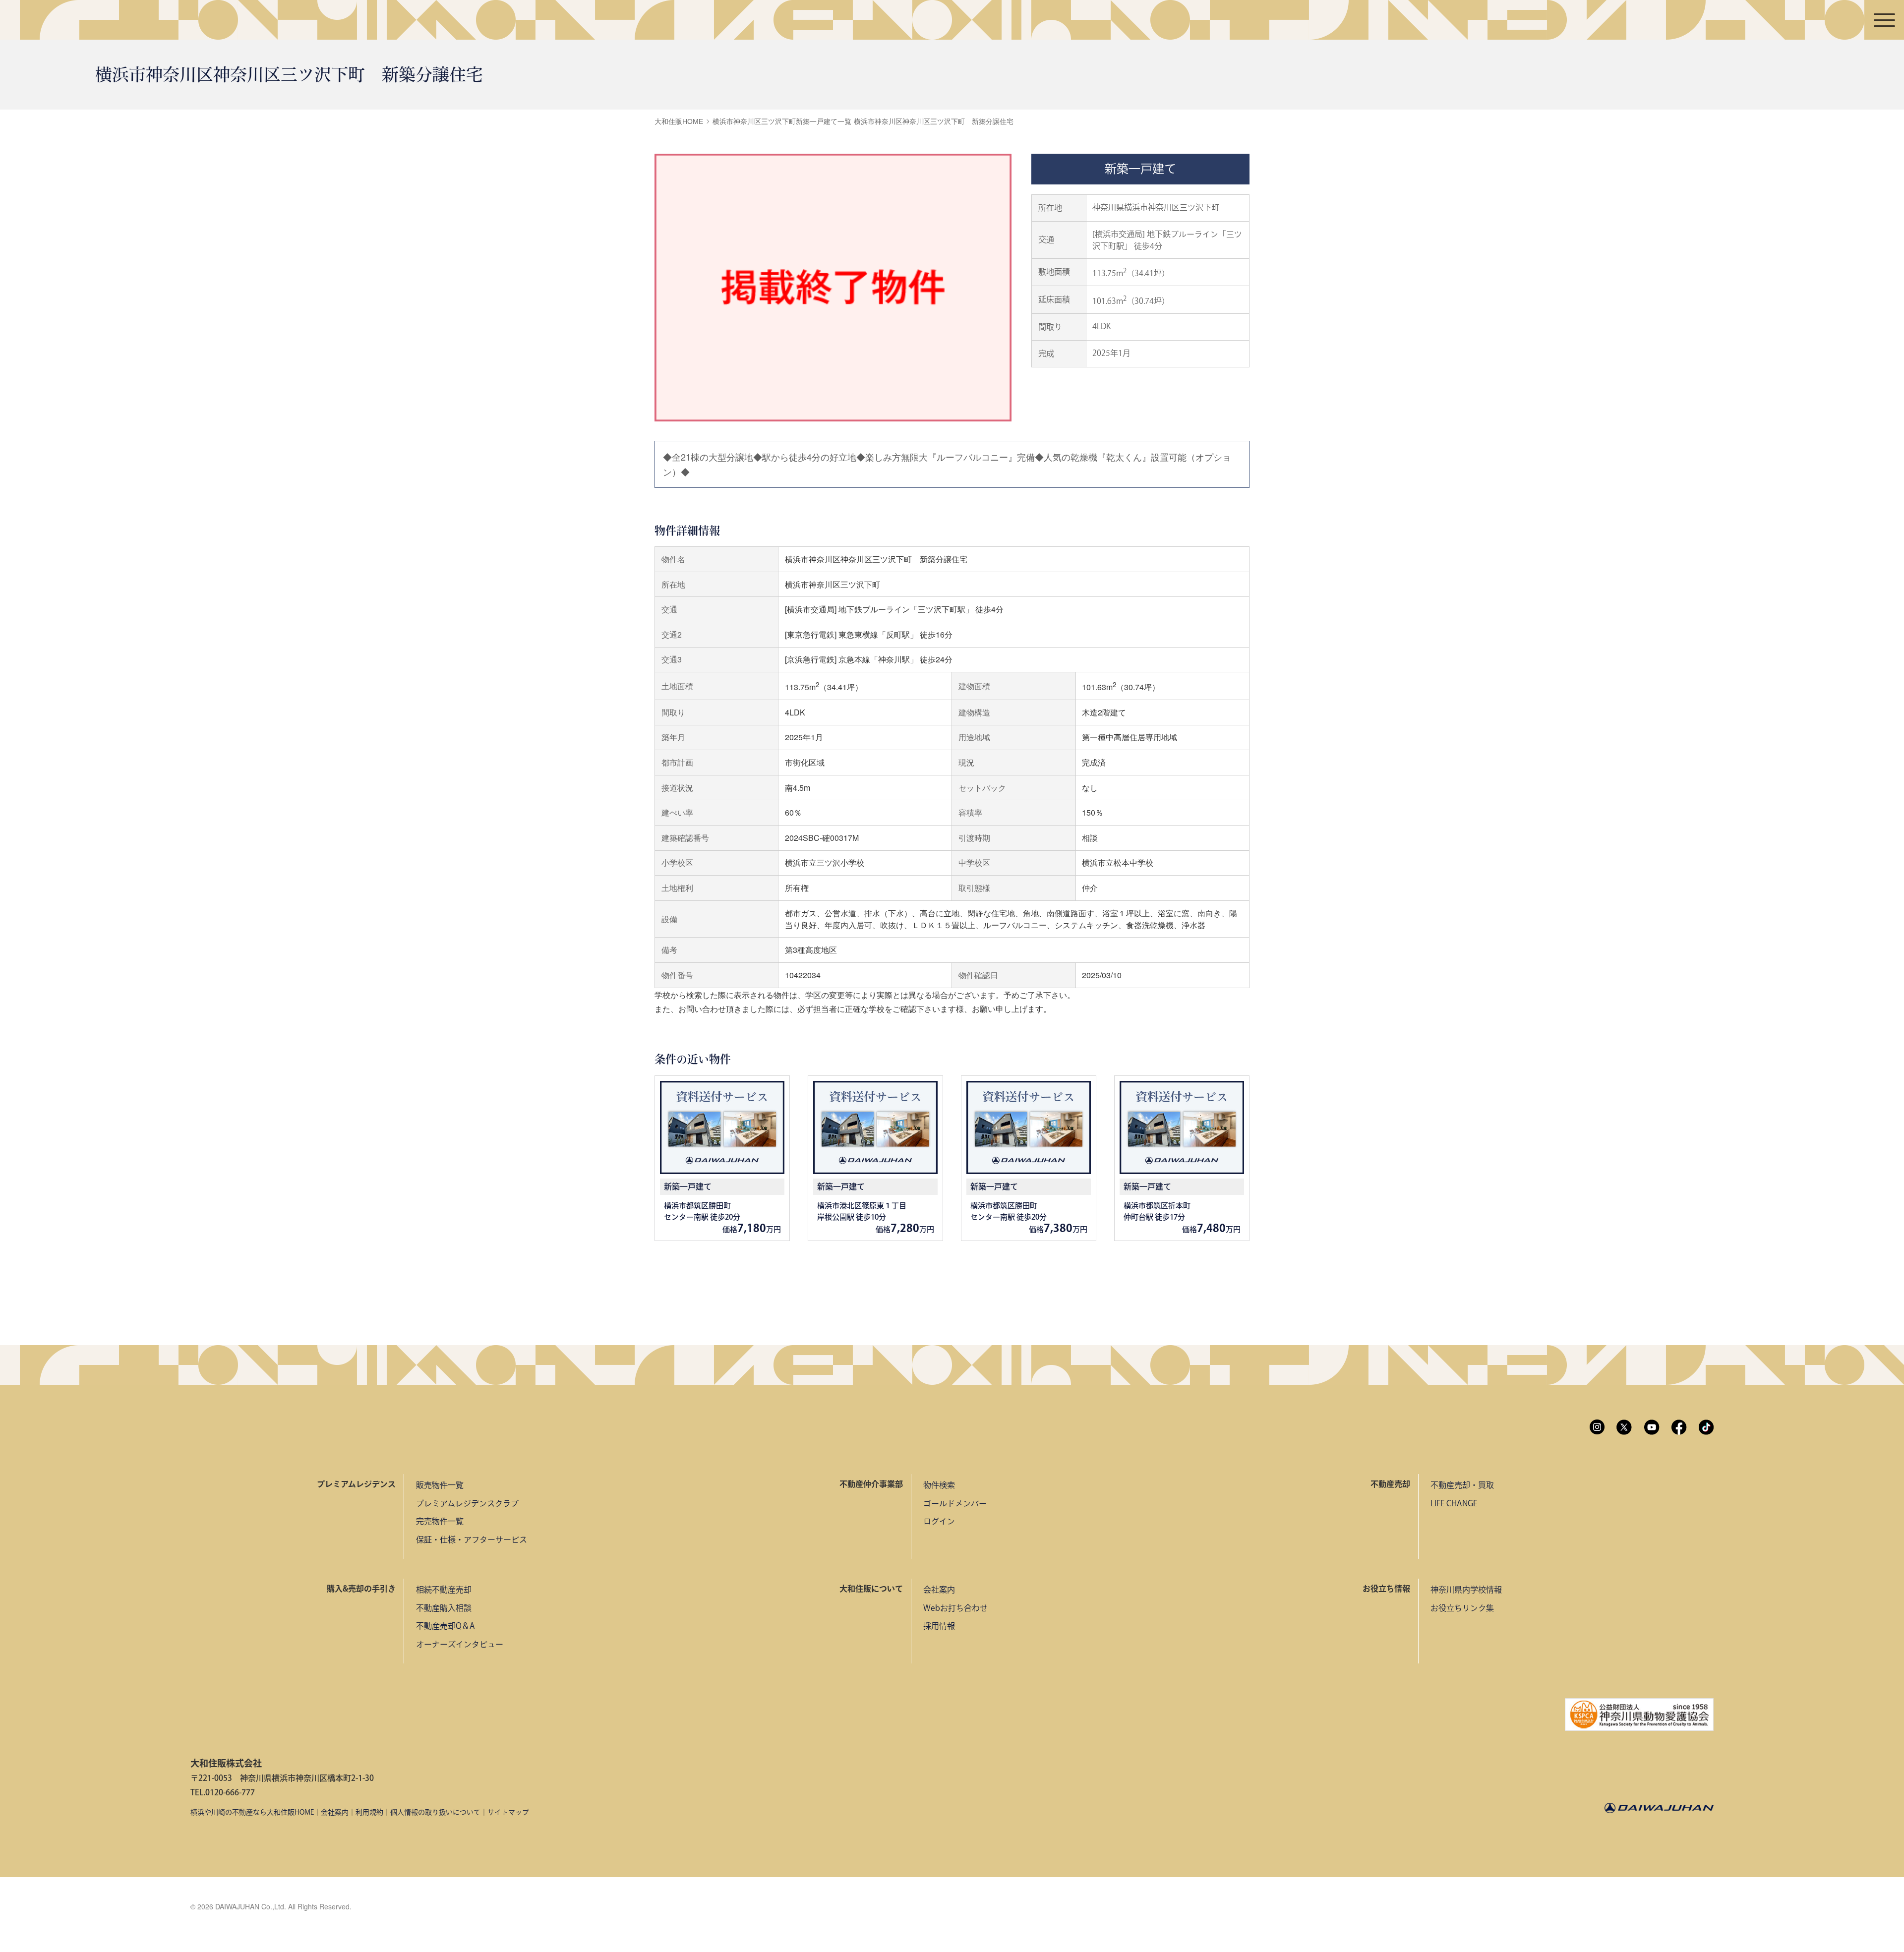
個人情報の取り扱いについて (435, 1812)
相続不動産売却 (444, 1590)
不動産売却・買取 (1462, 1485)
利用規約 (369, 1812)
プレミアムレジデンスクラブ (467, 1503)
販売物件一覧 (440, 1485)
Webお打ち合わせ (955, 1608)
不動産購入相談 (444, 1608)
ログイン (939, 1521)
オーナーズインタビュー (460, 1644)
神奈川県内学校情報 (1466, 1590)
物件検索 (939, 1485)
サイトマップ (508, 1812)
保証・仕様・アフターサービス (472, 1539)
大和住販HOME (679, 121)
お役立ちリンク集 (1462, 1608)
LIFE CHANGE (1454, 1503)
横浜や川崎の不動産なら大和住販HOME (252, 1812)
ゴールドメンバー (955, 1503)
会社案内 (939, 1590)
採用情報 (939, 1626)
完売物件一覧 (440, 1521)
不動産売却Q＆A (446, 1626)
